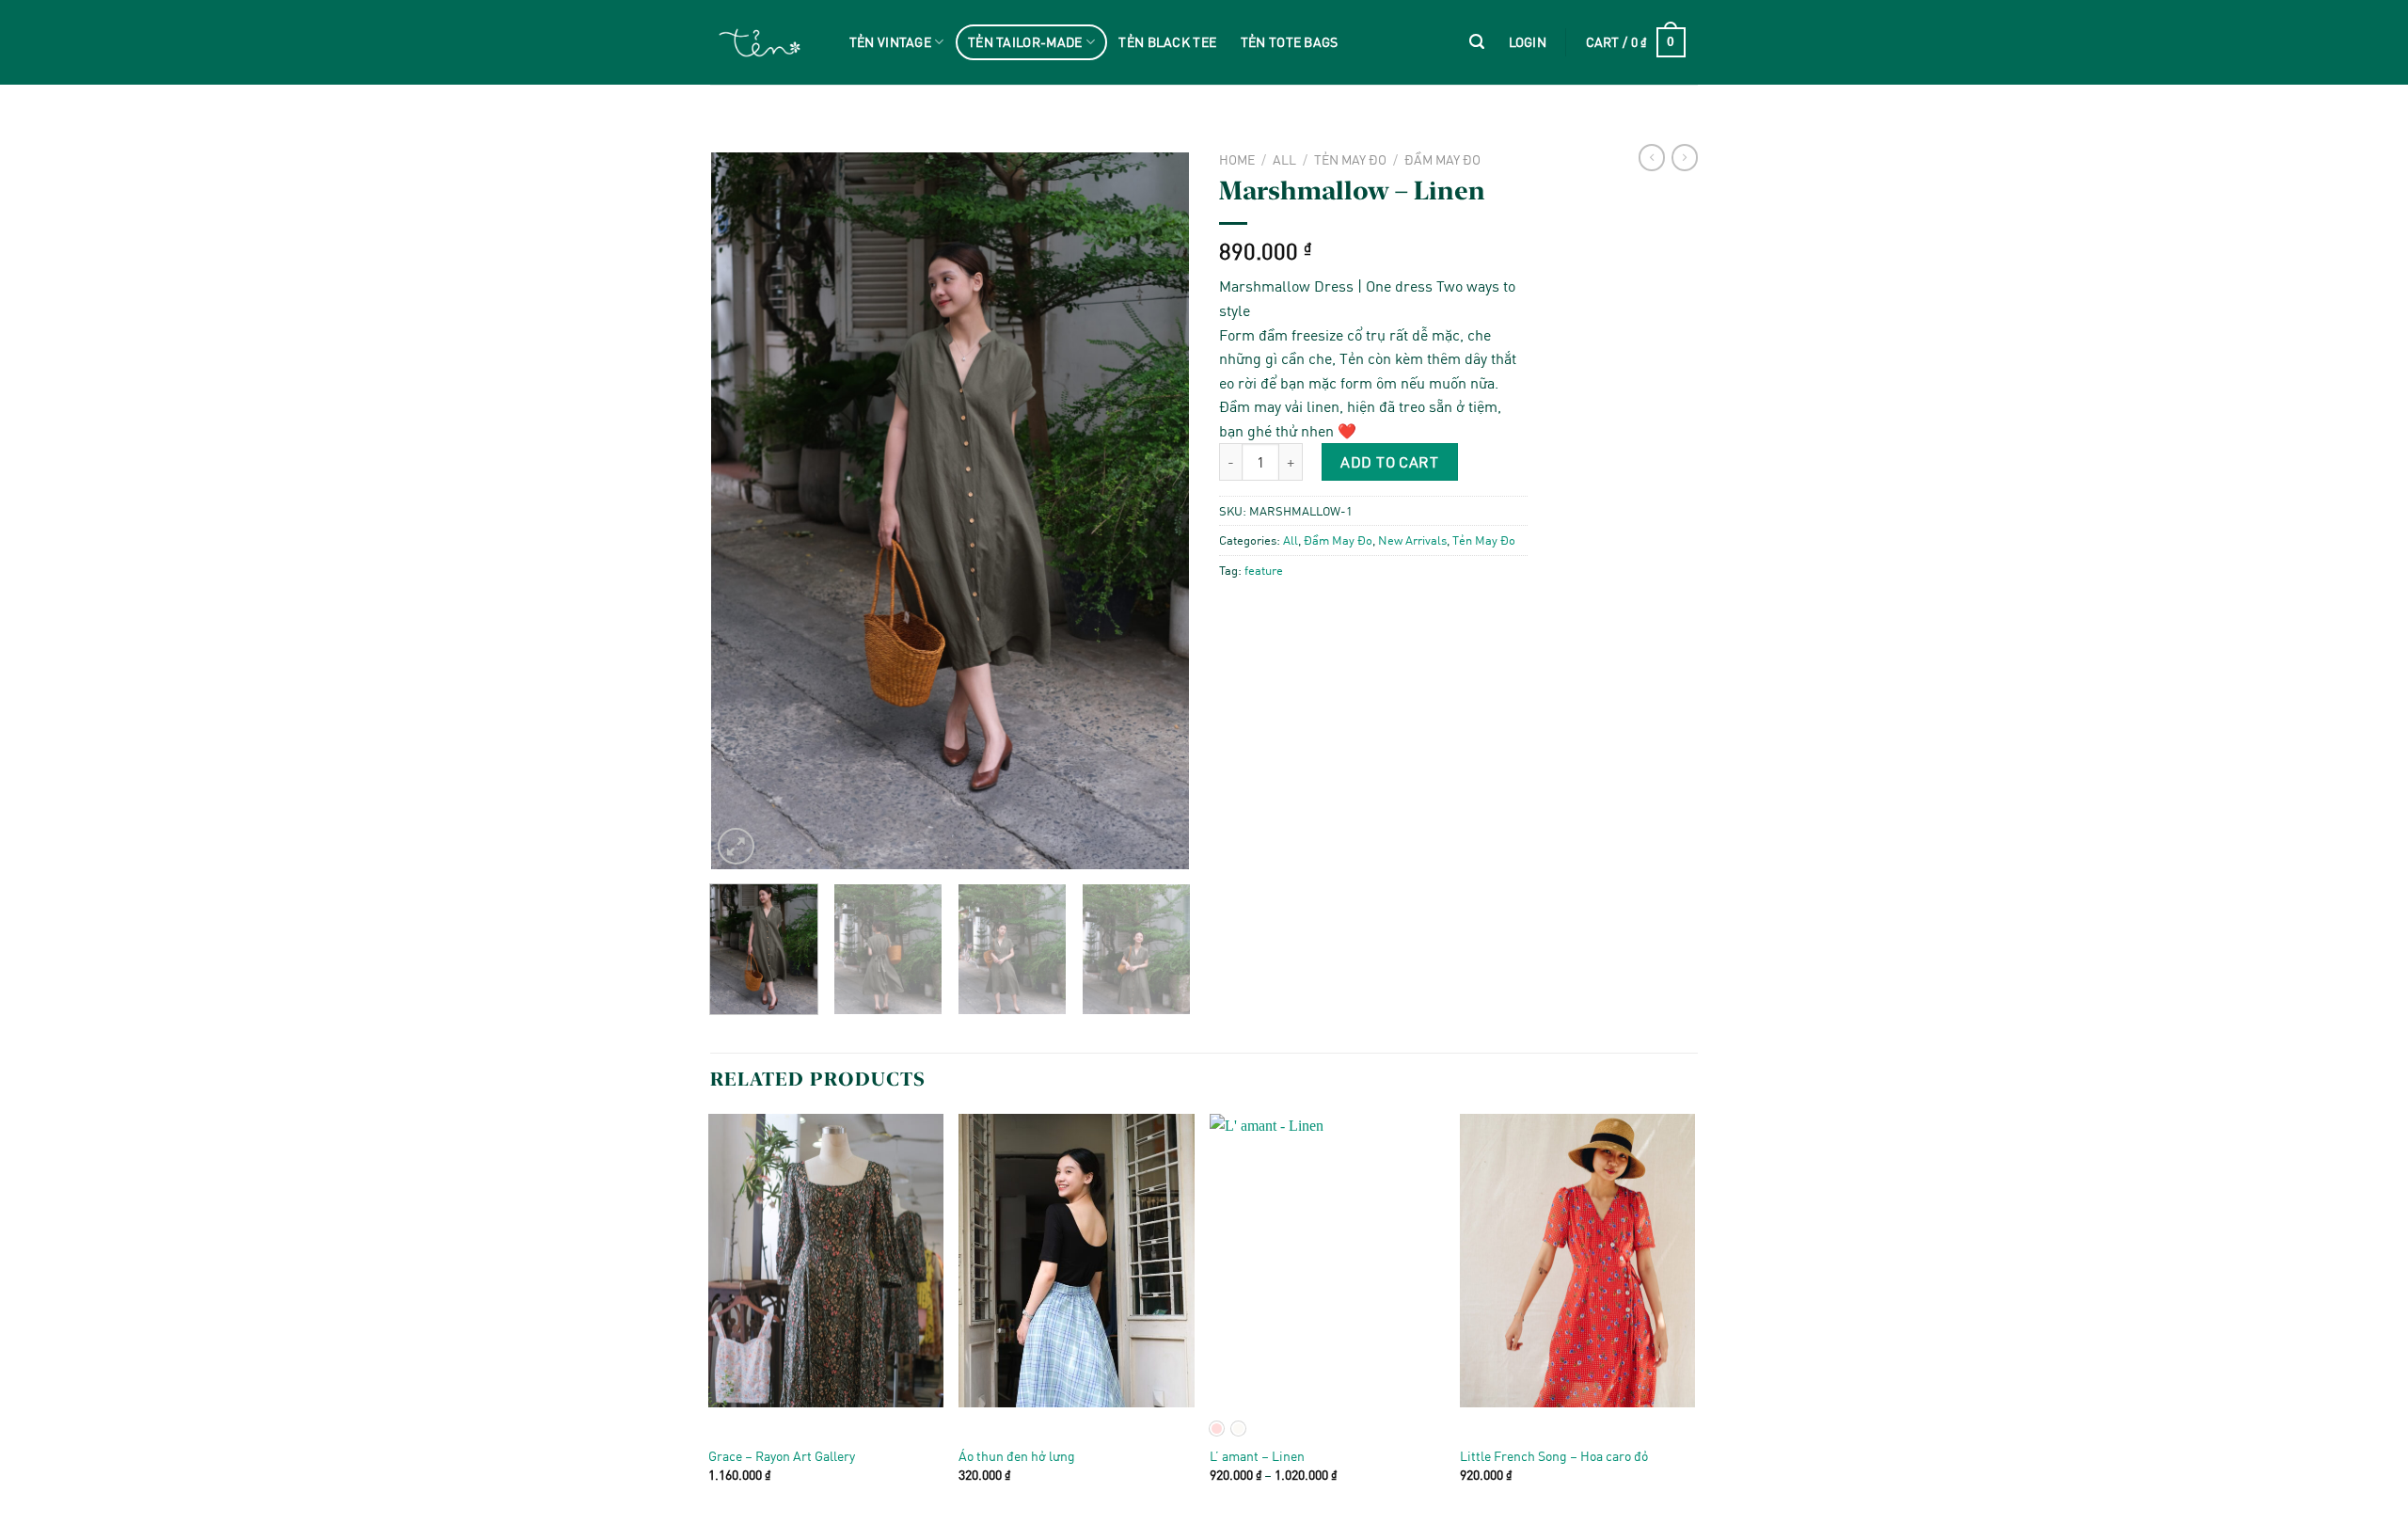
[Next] (1156, 511)
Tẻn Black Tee (1167, 42)
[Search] (1477, 42)
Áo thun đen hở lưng (1017, 1456)
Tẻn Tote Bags (1290, 42)
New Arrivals (1412, 540)
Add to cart (1389, 461)
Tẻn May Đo (1350, 159)
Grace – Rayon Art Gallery (782, 1456)
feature (1264, 570)
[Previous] (744, 511)
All (1284, 159)
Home (1237, 159)
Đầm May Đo (1442, 159)
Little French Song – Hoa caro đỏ (1554, 1456)
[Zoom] (736, 846)
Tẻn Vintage (890, 42)
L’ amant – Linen (1257, 1456)
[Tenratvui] (760, 43)
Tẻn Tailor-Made (1025, 42)
